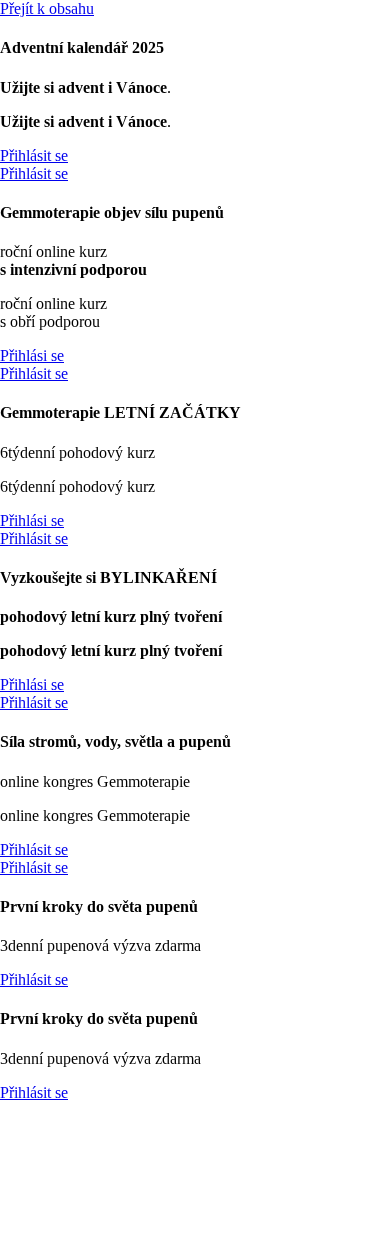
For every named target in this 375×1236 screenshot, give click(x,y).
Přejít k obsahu (47, 8)
